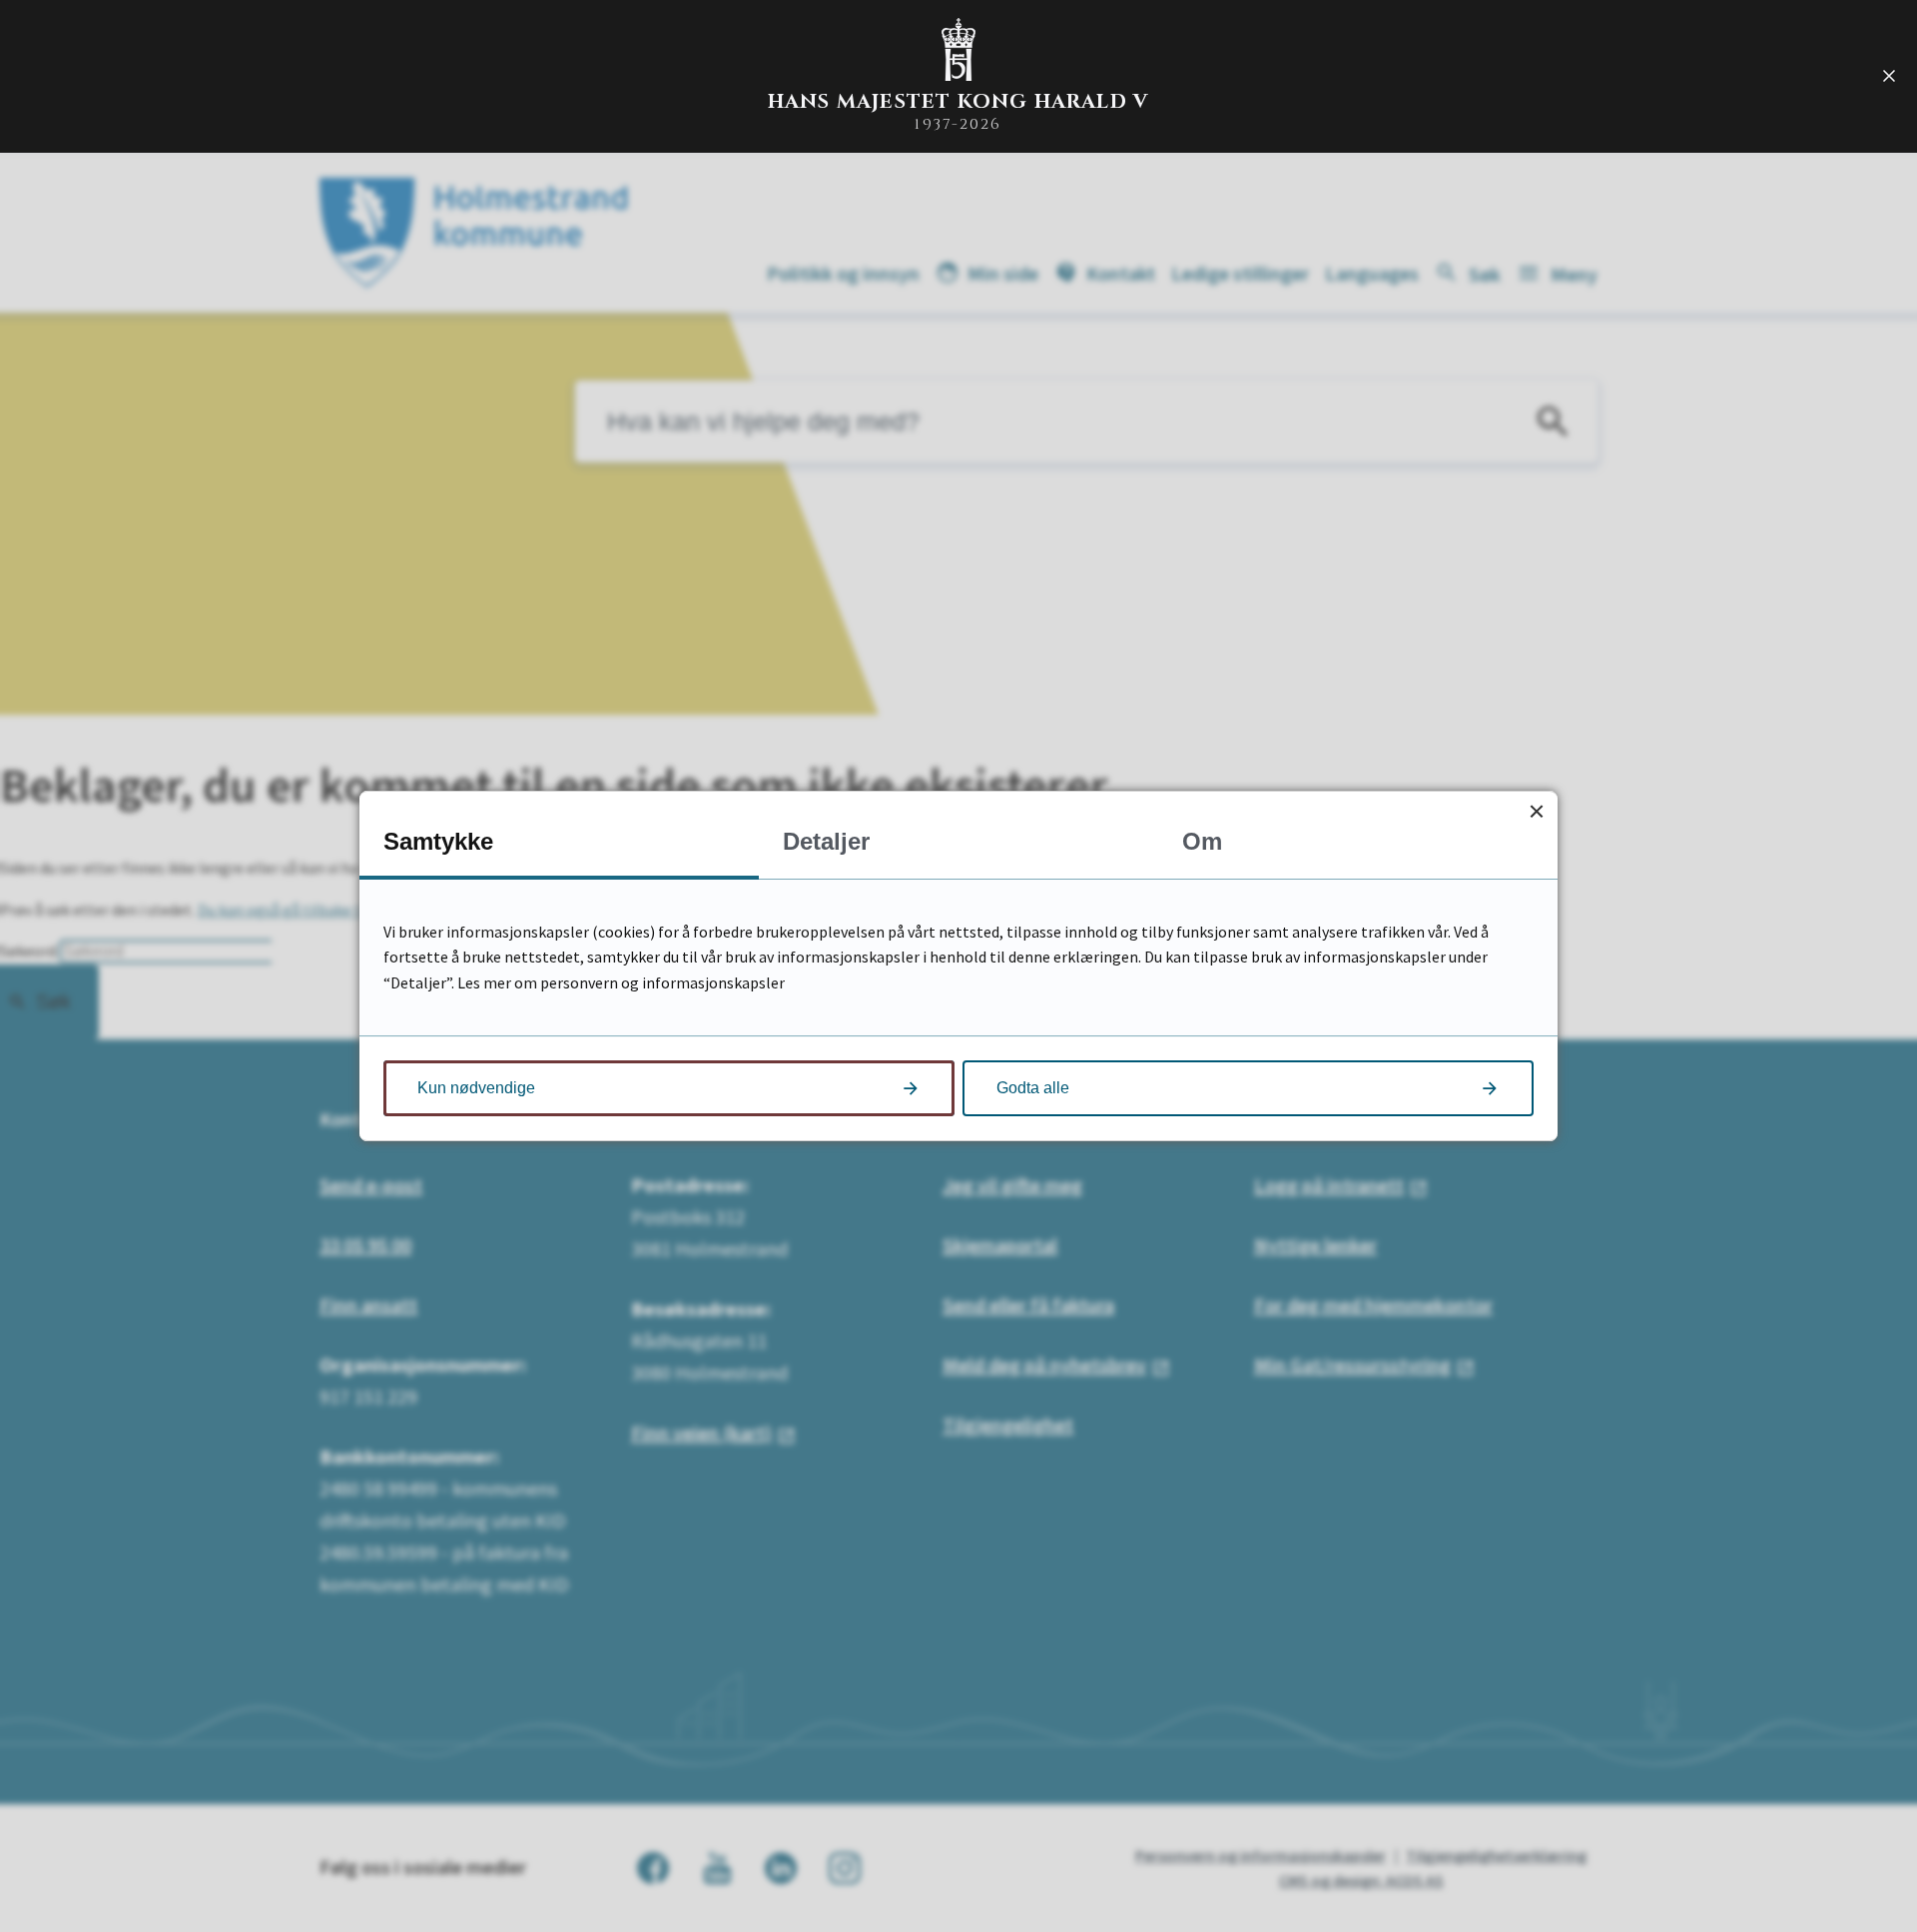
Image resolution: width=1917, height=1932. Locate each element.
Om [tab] (1202, 841)
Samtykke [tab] (438, 841)
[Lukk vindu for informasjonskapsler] (1536, 812)
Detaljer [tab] (826, 841)
